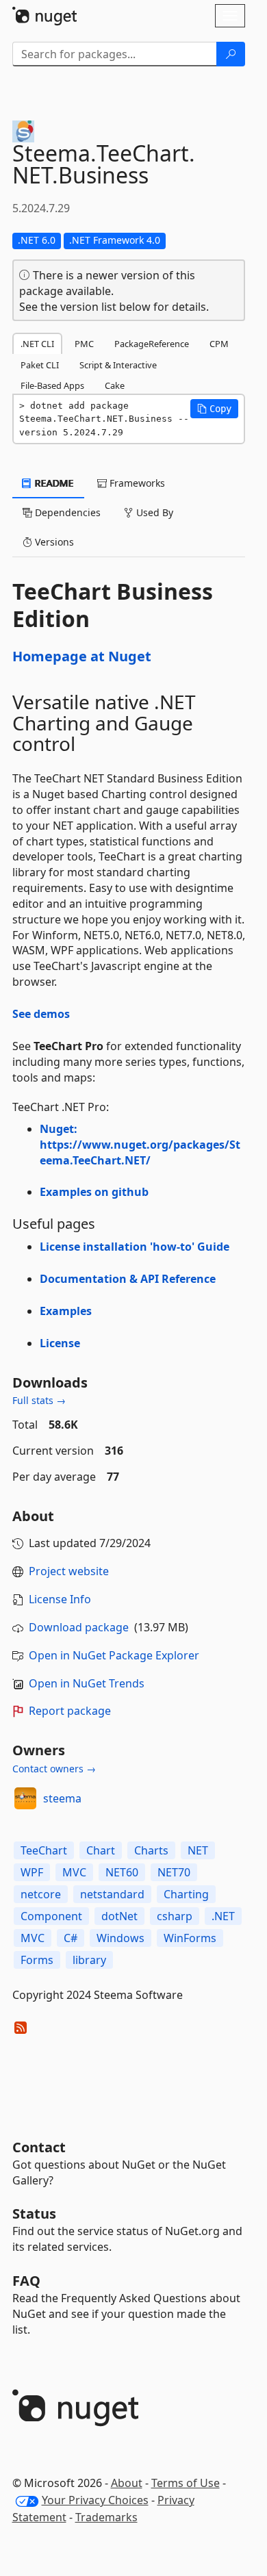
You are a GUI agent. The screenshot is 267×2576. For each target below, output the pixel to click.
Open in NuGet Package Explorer (114, 1655)
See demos (41, 1014)
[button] (214, 409)
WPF (32, 1872)
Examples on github (94, 1192)
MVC (74, 1872)
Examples (66, 1311)
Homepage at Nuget (82, 656)
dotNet (119, 1916)
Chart (101, 1850)
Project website (69, 1571)
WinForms (190, 1938)
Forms (37, 1960)
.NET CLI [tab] (37, 344)
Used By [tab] (153, 512)
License (60, 1343)
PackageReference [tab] (152, 344)
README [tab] (53, 483)
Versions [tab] (53, 542)
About (127, 2483)
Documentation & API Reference (128, 1279)
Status (34, 2214)
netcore (41, 1894)
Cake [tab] (115, 385)
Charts (151, 1850)
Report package (70, 1711)
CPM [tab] (219, 344)
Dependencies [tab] (66, 512)
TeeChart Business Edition (113, 605)
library (89, 1960)
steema (62, 1798)
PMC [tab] (84, 344)
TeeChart (44, 1850)
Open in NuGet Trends (87, 1683)
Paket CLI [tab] (40, 365)
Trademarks (106, 2517)
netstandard (112, 1894)
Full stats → (39, 1400)
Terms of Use (186, 2483)
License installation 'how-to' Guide (135, 1247)
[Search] (231, 54)
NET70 (174, 1872)
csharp (175, 1916)
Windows (120, 1938)
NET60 (122, 1872)
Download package (79, 1627)
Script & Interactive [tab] (118, 365)
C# (71, 1938)
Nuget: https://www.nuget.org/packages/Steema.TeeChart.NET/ (140, 1145)
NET (198, 1850)
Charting (186, 1894)
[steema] (25, 1798)
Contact (39, 2147)
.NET (223, 1916)
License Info (60, 1599)
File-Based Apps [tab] (52, 385)
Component (51, 1916)
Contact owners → (54, 1769)
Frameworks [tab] (136, 483)
